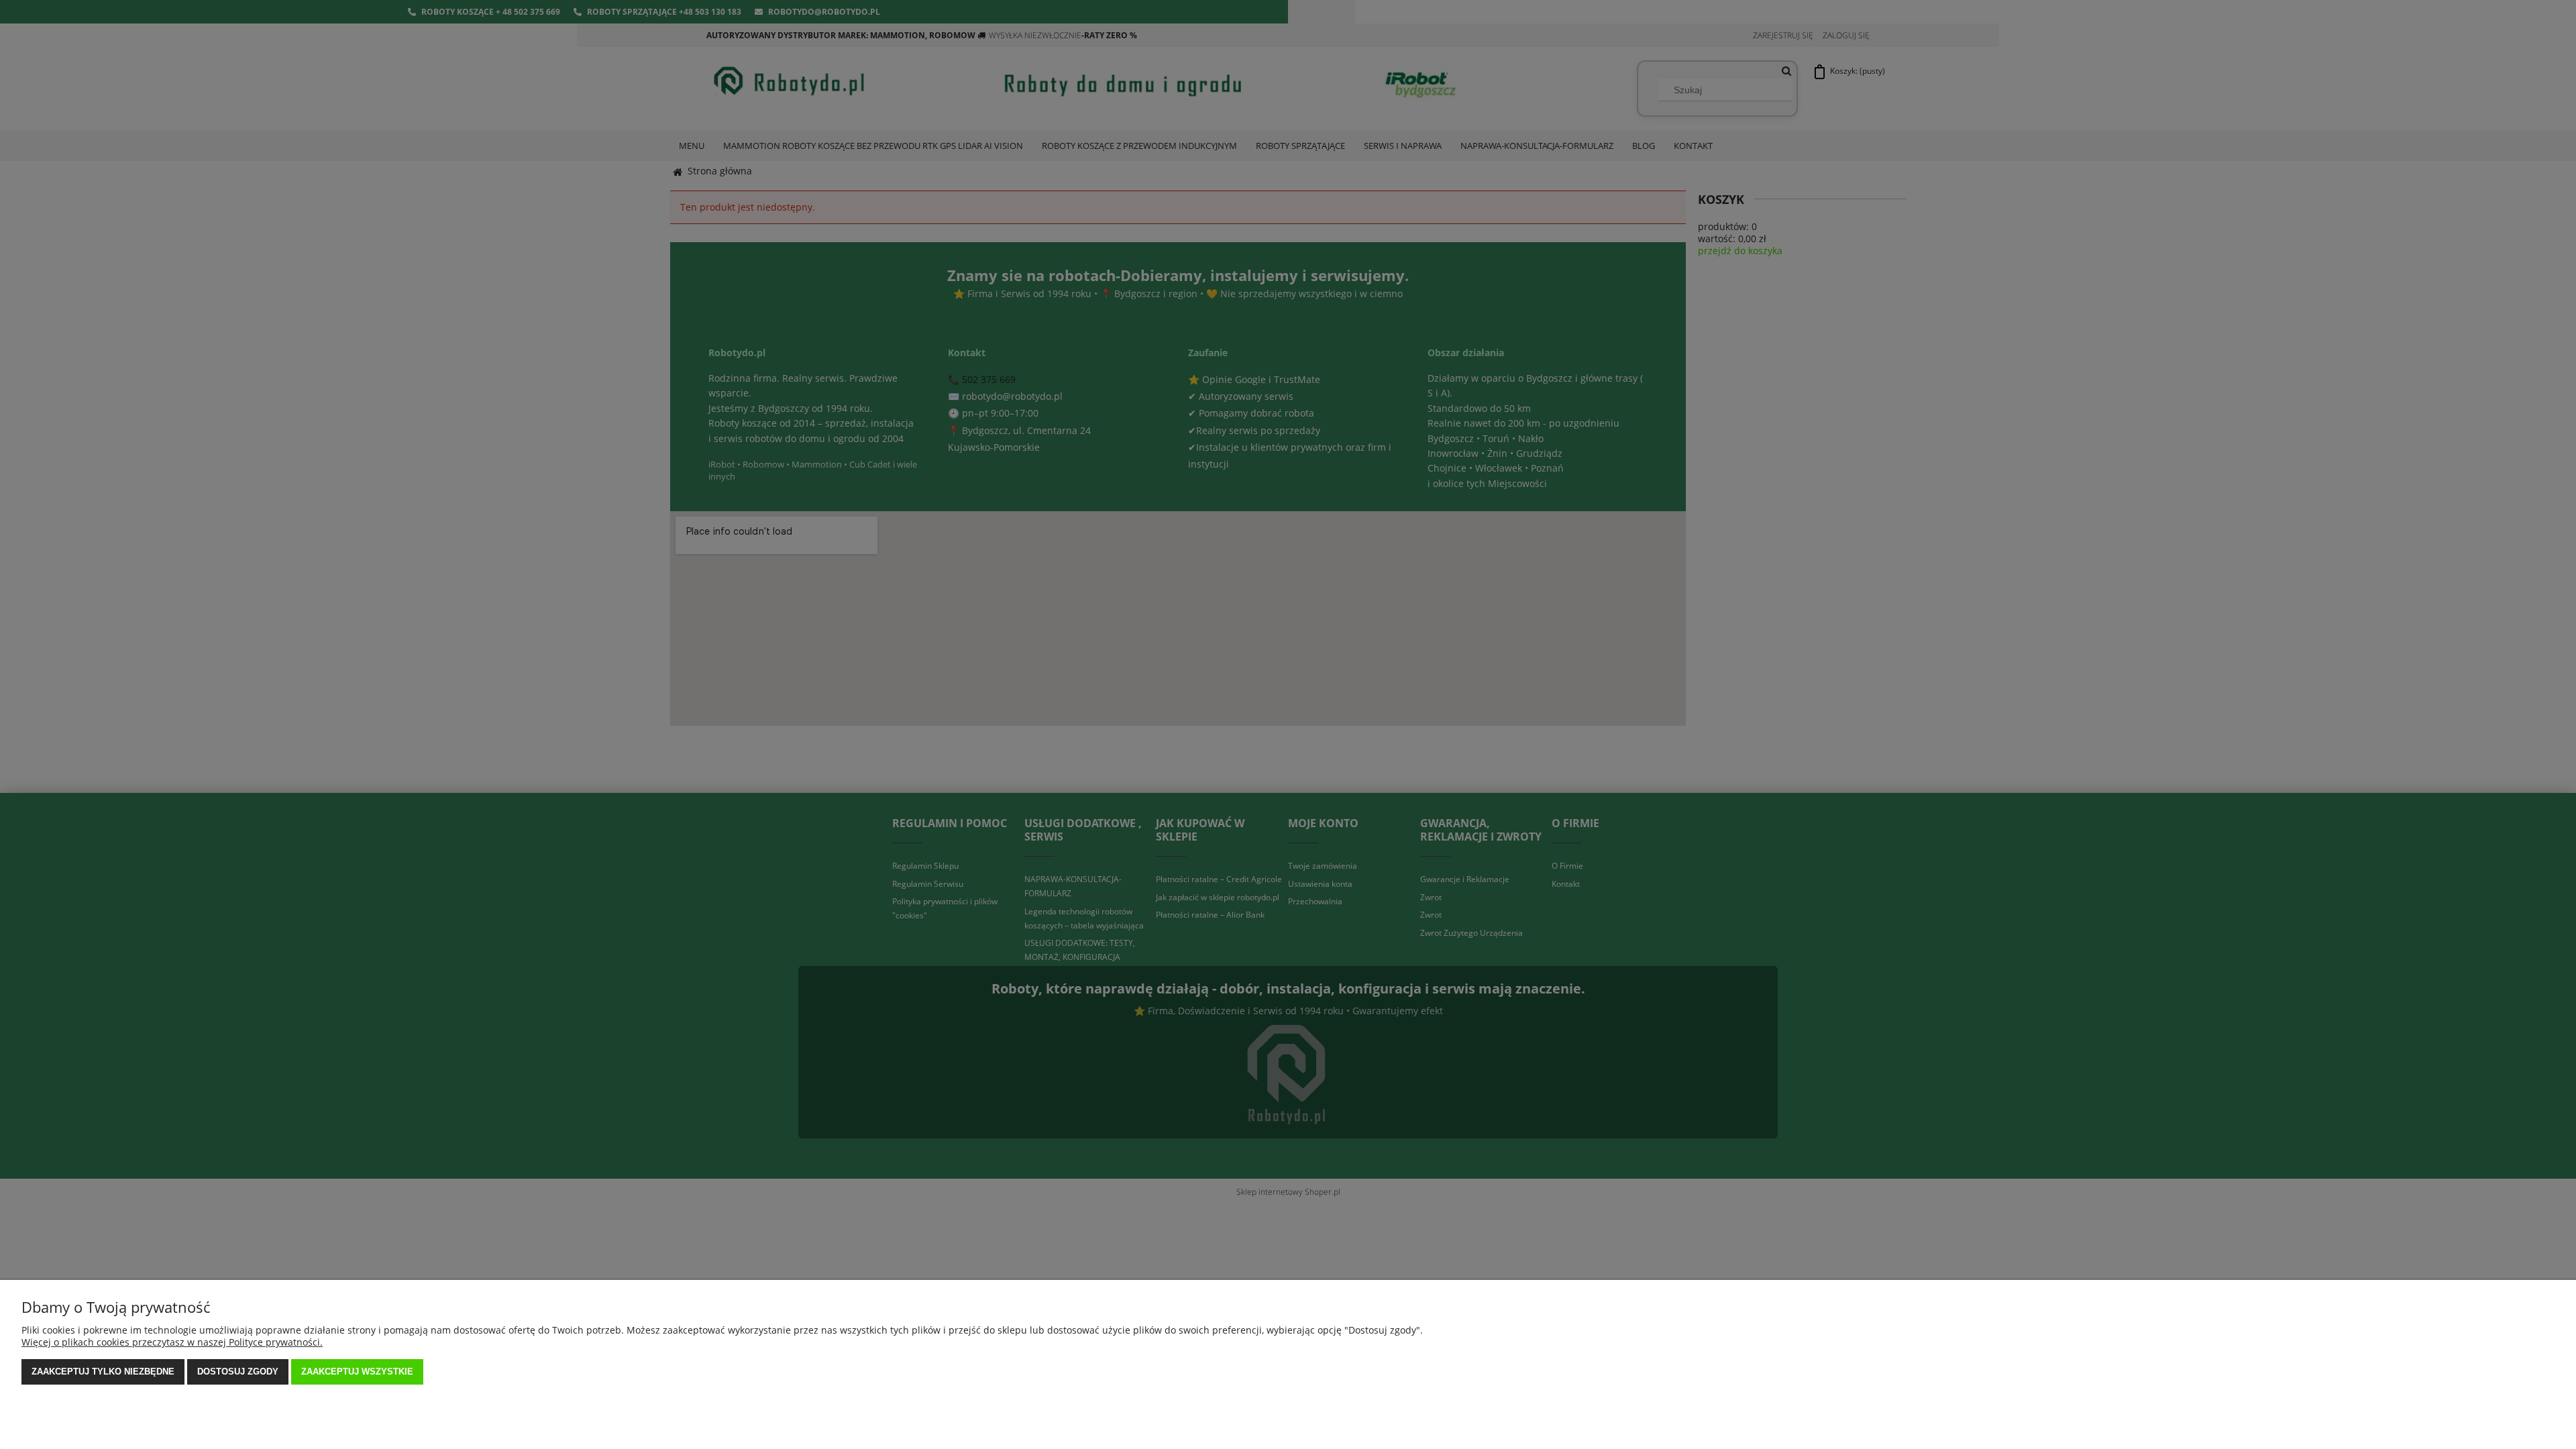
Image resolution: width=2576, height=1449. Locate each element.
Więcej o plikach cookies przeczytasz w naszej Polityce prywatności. (172, 1342)
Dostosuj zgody (238, 1372)
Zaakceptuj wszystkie (357, 1372)
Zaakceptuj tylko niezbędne (103, 1372)
